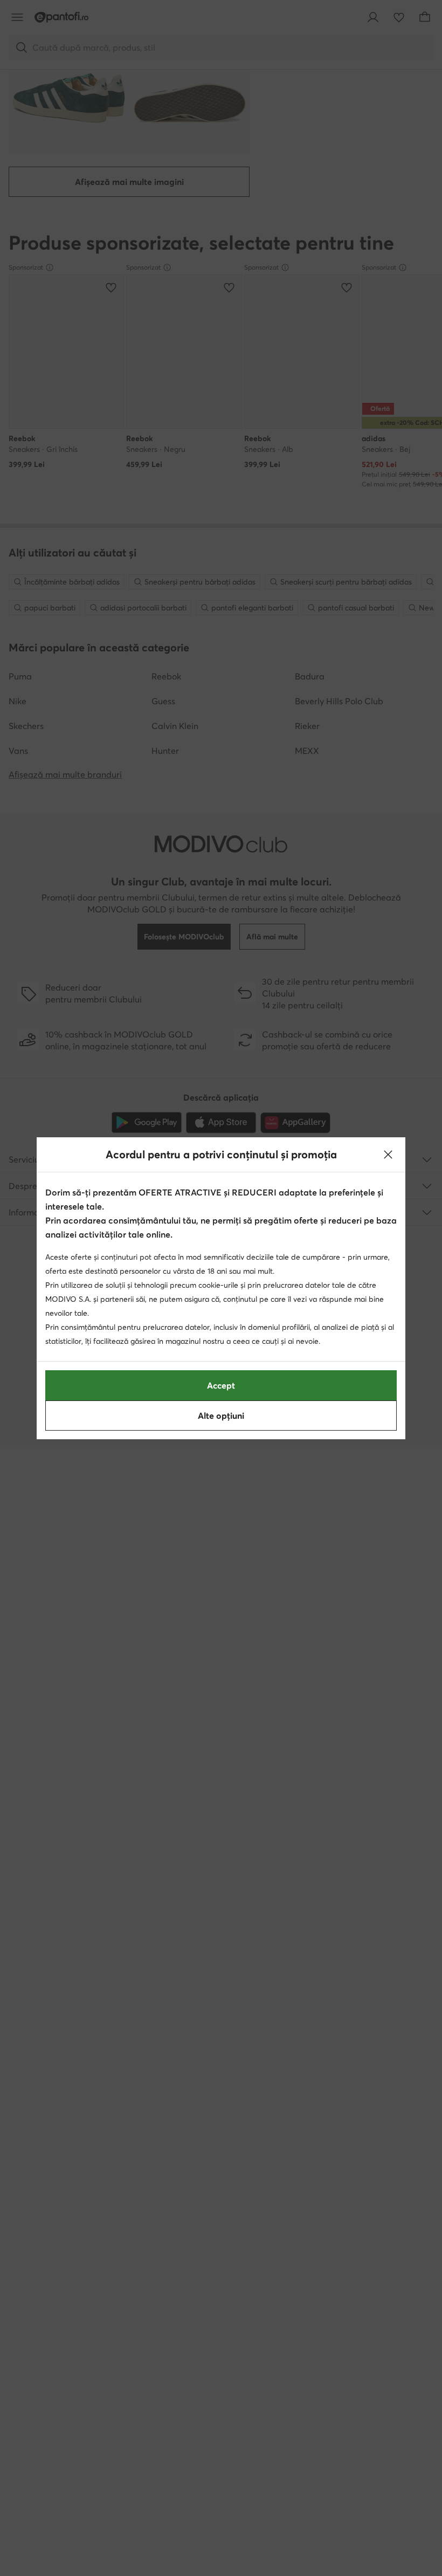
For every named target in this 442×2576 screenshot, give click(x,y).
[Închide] (388, 1155)
